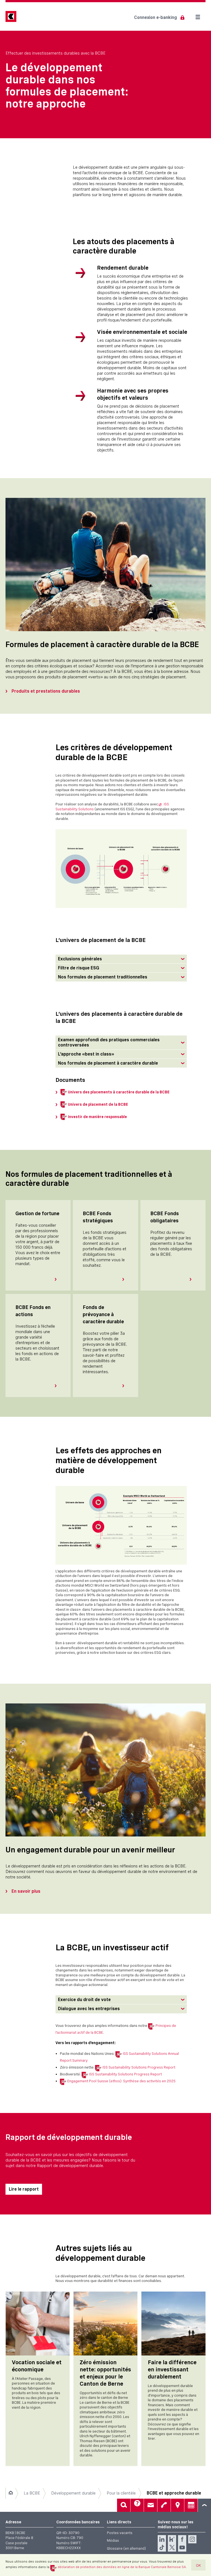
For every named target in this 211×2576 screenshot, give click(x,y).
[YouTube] (182, 2547)
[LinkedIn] (162, 2539)
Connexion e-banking (156, 17)
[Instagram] (192, 2539)
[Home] (11, 2493)
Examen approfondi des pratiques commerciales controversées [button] (109, 1042)
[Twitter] (172, 2547)
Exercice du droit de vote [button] (84, 2000)
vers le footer (204, 2505)
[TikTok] (162, 2547)
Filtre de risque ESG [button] (79, 968)
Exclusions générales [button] (80, 959)
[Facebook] (182, 2539)
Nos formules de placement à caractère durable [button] (108, 1063)
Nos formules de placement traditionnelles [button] (103, 977)
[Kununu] (172, 2539)
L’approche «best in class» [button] (86, 1054)
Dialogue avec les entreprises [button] (89, 2009)
